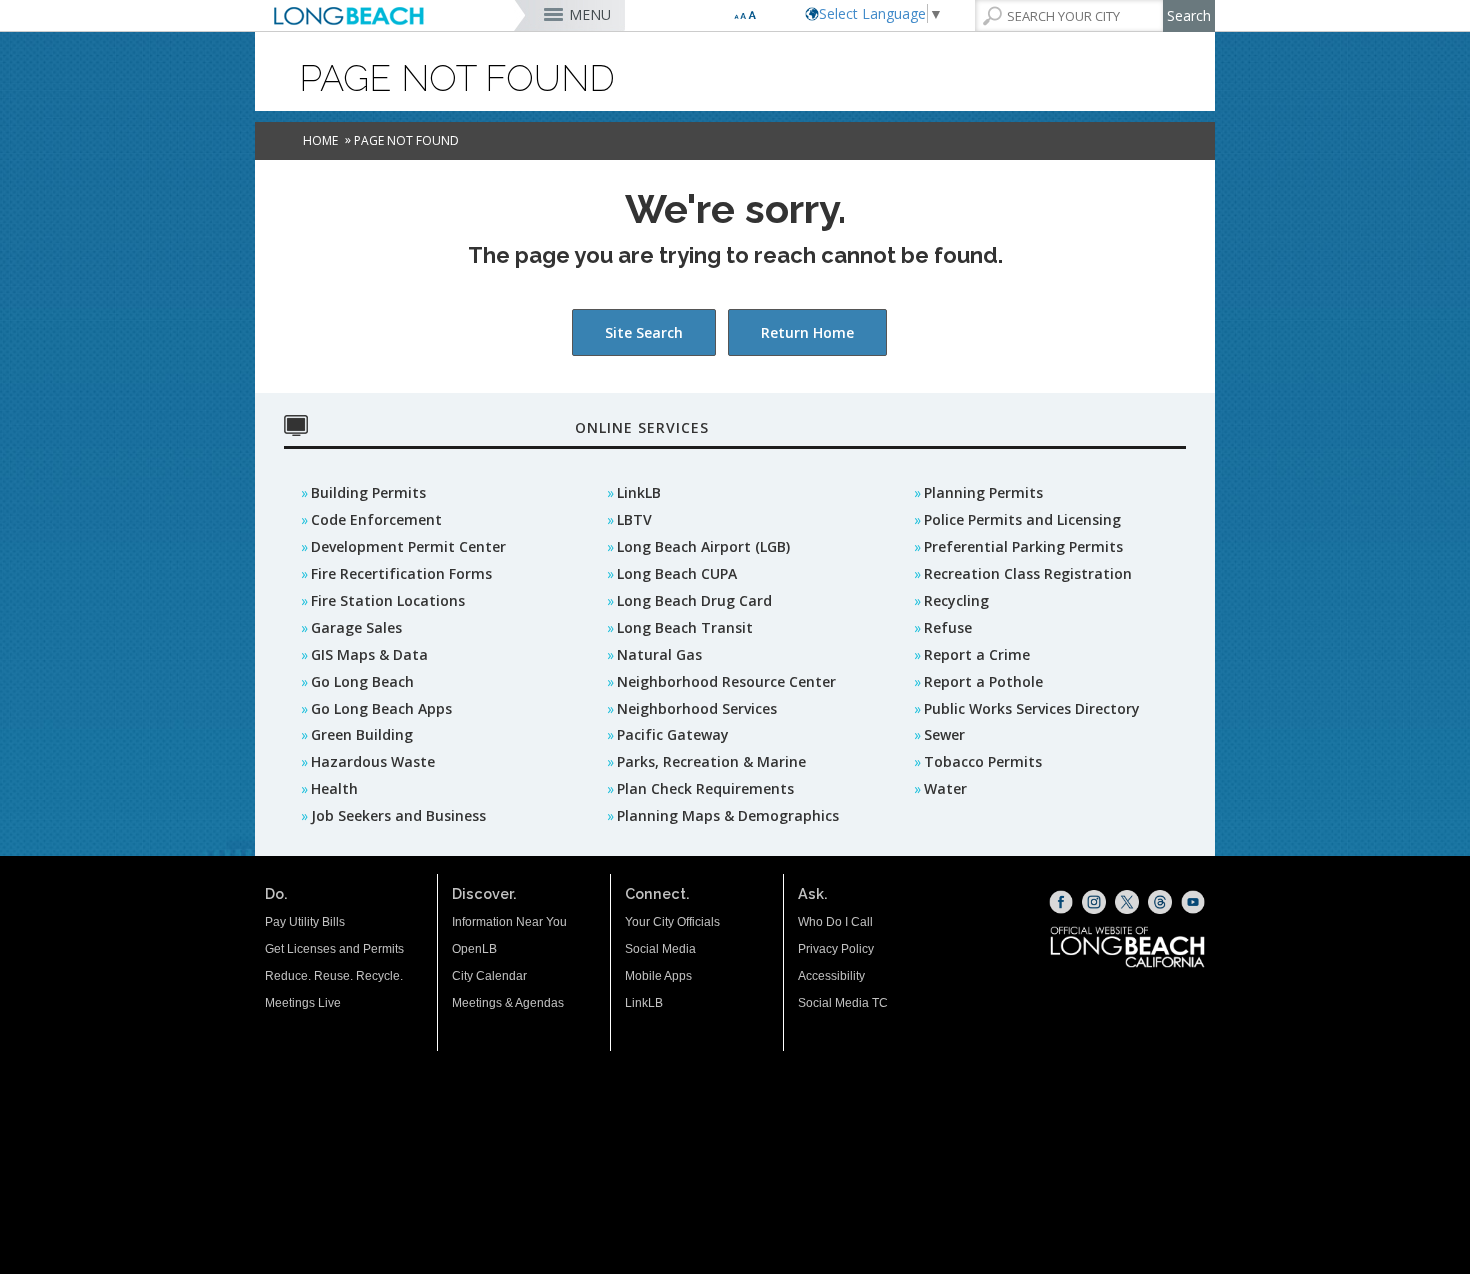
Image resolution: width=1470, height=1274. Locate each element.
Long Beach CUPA (677, 573)
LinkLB (639, 492)
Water (945, 788)
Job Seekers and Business (398, 815)
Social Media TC (843, 1003)
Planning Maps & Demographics (728, 815)
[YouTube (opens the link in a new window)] (1193, 902)
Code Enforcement (376, 519)
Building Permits (368, 492)
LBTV (634, 519)
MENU (590, 14)
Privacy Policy (836, 949)
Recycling (956, 600)
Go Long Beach (362, 681)
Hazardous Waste (373, 761)
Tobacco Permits (983, 761)
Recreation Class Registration (1028, 573)
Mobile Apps (658, 976)
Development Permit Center (408, 546)
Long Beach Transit (685, 627)
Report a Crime (977, 654)
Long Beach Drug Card (694, 600)
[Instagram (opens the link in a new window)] (1094, 902)
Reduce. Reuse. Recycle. (334, 976)
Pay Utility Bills (305, 922)
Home (320, 140)
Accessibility (831, 976)
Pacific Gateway (673, 734)
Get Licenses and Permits (334, 949)
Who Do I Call (835, 922)
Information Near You (509, 922)
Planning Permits (983, 492)
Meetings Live (303, 1003)
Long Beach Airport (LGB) (703, 546)
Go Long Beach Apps (381, 708)
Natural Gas (659, 654)
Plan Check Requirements (705, 788)
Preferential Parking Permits (1023, 546)
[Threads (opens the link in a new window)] (1160, 902)
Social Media (660, 949)
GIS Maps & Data (369, 654)
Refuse (948, 627)
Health (334, 788)
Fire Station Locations (388, 600)
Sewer (944, 734)
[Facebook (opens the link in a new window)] (1061, 902)
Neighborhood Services (697, 708)
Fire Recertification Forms (401, 573)
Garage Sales (356, 627)
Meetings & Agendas (508, 1003)
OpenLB (474, 949)
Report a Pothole (983, 681)
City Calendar (489, 976)
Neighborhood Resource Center (726, 681)
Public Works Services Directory (1032, 708)
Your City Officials (672, 922)
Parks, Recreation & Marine (711, 761)
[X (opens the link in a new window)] (1127, 902)
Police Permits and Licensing (1022, 519)
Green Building (362, 734)
